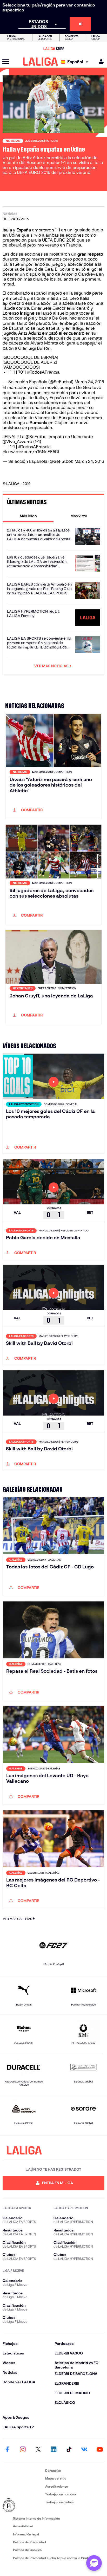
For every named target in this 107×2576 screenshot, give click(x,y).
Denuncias (53, 2471)
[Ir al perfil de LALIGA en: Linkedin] (53, 2450)
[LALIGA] (40, 62)
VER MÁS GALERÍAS (17, 1919)
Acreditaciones (56, 2486)
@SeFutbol (36, 437)
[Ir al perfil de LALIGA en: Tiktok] (69, 2450)
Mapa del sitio (56, 2478)
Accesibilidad (23, 2526)
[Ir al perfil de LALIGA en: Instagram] (23, 2450)
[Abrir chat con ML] (94, 2563)
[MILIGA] (99, 62)
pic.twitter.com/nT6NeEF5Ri (31, 452)
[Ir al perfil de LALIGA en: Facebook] (7, 2450)
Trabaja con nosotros (61, 2494)
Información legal (26, 2534)
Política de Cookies (27, 2550)
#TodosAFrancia (43, 372)
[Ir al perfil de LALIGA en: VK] (84, 2450)
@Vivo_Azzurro (17, 442)
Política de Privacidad (29, 2542)
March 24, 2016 (89, 382)
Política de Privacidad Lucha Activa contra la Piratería (53, 2558)
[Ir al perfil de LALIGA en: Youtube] (100, 2450)
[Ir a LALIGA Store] (53, 49)
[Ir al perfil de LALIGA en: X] (38, 2450)
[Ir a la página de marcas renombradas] (23, 2505)
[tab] (28, 516)
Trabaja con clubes (59, 2502)
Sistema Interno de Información (36, 2518)
